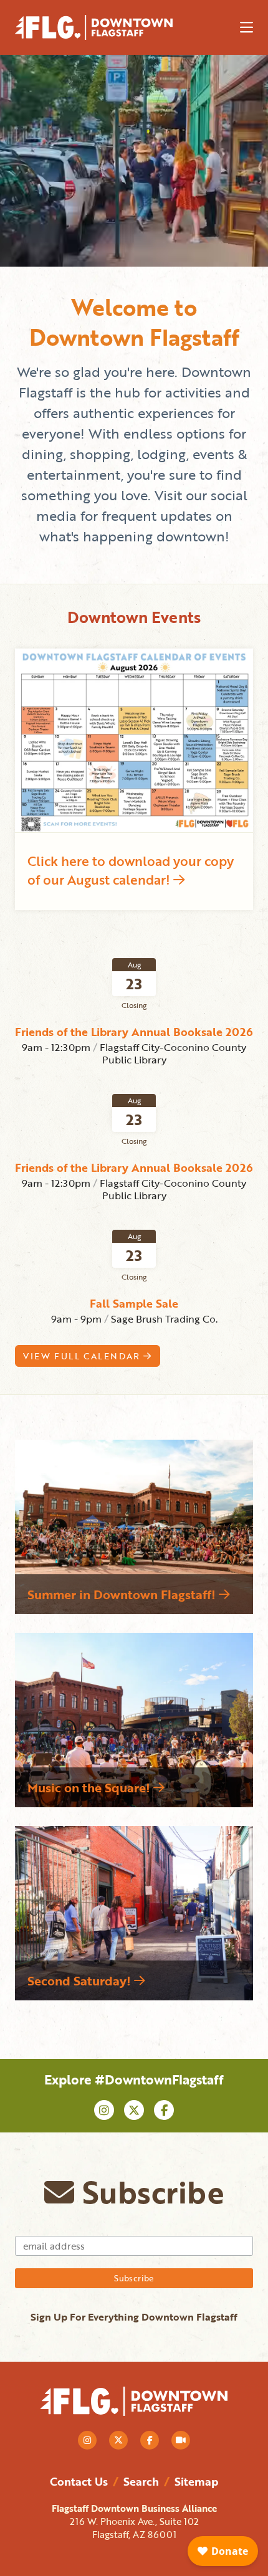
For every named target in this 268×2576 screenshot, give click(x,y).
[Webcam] (181, 2440)
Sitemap (196, 2481)
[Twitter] (134, 2110)
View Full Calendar (83, 1356)
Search (141, 2481)
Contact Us (79, 2481)
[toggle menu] (246, 27)
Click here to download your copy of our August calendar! (131, 870)
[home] (105, 27)
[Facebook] (164, 2110)
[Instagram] (104, 2110)
